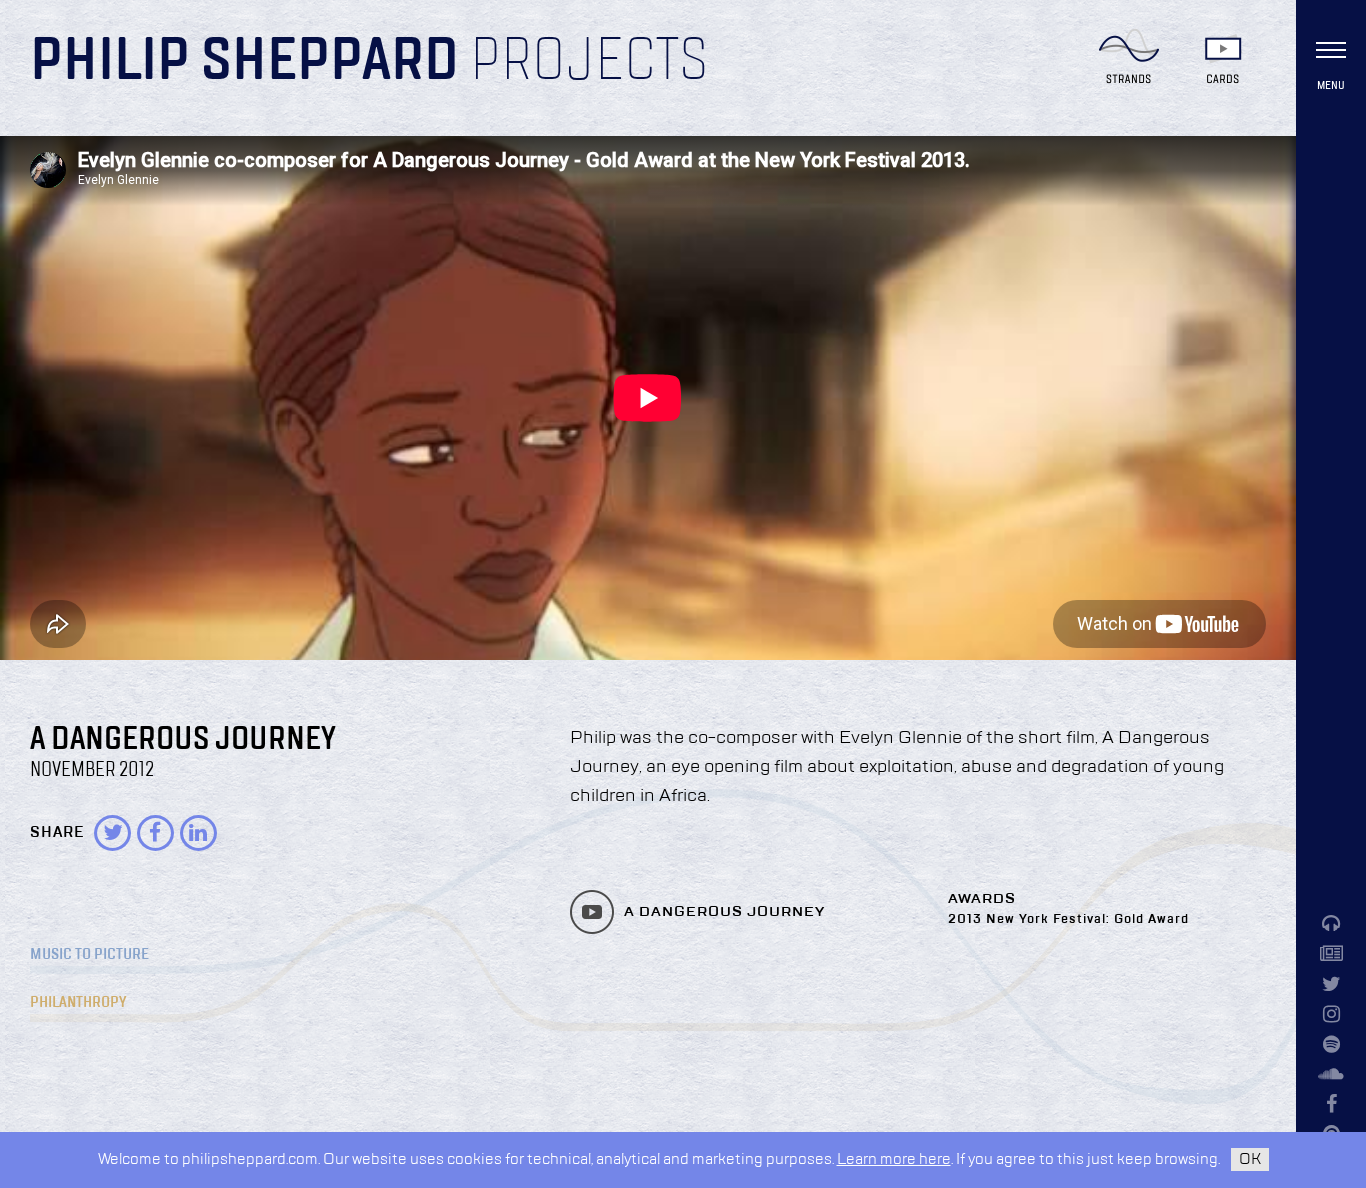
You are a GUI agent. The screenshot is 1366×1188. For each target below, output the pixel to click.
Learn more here (894, 1159)
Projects (589, 62)
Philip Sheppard (244, 62)
